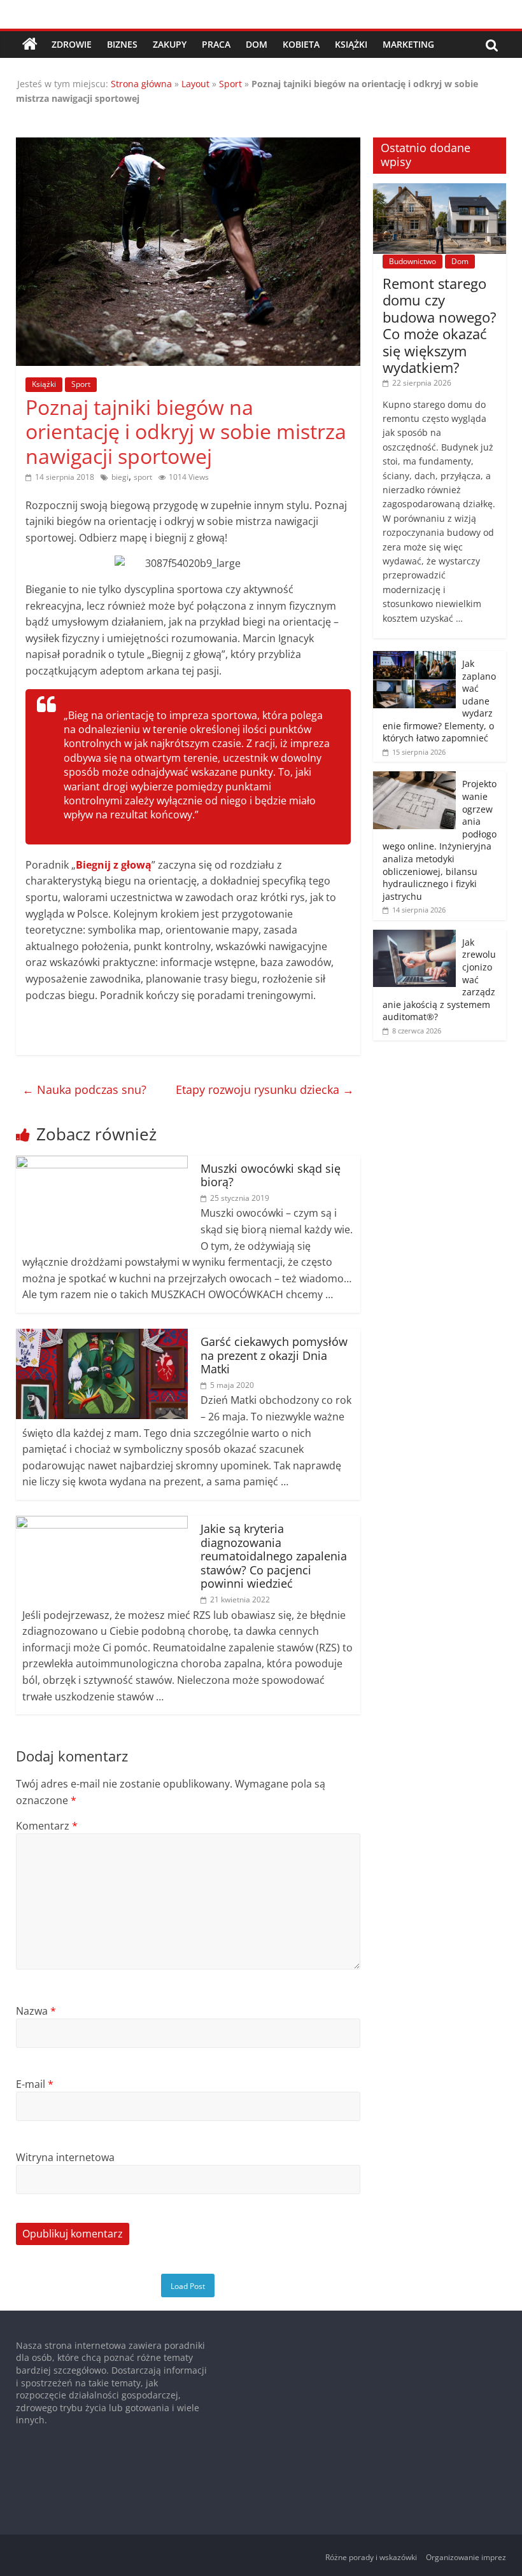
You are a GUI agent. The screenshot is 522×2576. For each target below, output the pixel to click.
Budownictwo (413, 261)
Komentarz (47, 1826)
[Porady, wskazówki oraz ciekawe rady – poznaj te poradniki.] (30, 45)
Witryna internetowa (65, 2157)
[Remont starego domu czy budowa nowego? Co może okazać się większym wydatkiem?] (440, 190)
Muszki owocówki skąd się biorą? (271, 1175)
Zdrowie (72, 44)
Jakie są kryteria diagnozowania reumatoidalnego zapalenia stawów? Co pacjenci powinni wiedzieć (274, 1556)
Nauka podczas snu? (84, 1089)
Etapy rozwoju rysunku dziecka (265, 1089)
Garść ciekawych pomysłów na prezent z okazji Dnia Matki (274, 1355)
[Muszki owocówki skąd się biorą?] (102, 1163)
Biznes (122, 44)
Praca (216, 44)
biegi (120, 477)
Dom (257, 44)
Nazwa (36, 2011)
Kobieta (301, 44)
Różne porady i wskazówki (371, 2557)
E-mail (35, 2084)
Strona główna (141, 84)
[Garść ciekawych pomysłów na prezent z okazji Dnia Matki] (102, 1336)
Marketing (408, 44)
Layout (195, 84)
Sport (230, 84)
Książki (351, 44)
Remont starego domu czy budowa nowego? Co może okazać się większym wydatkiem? (440, 325)
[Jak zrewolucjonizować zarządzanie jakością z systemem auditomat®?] (414, 936)
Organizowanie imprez (466, 2557)
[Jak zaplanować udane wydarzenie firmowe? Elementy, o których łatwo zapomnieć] (414, 658)
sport (143, 477)
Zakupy (170, 44)
